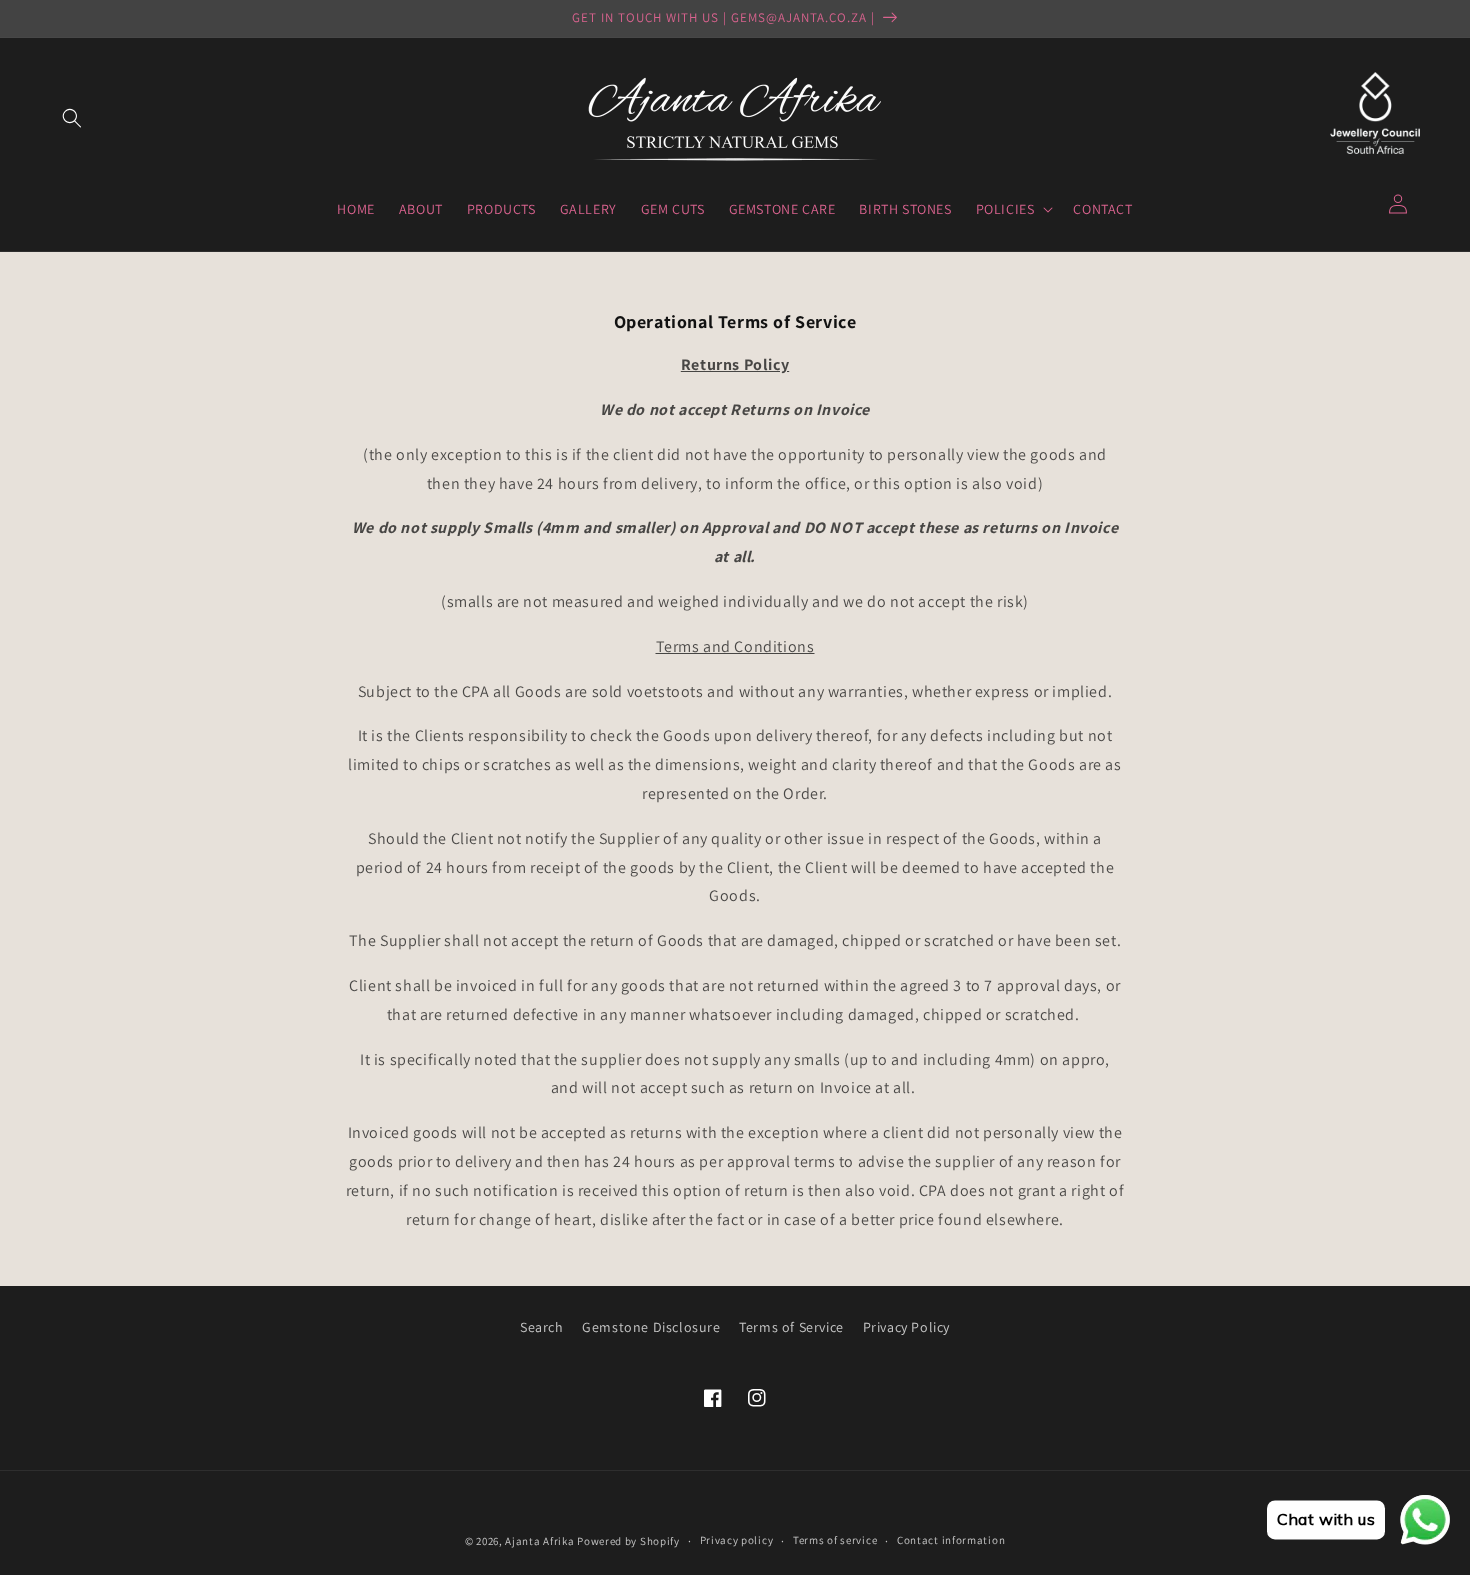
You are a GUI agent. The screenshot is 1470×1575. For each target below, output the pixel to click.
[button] (72, 118)
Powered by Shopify (628, 1541)
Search (542, 1327)
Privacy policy (737, 1540)
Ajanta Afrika (539, 1541)
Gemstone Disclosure (651, 1327)
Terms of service (835, 1540)
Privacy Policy (906, 1327)
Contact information (951, 1540)
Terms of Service (791, 1327)
